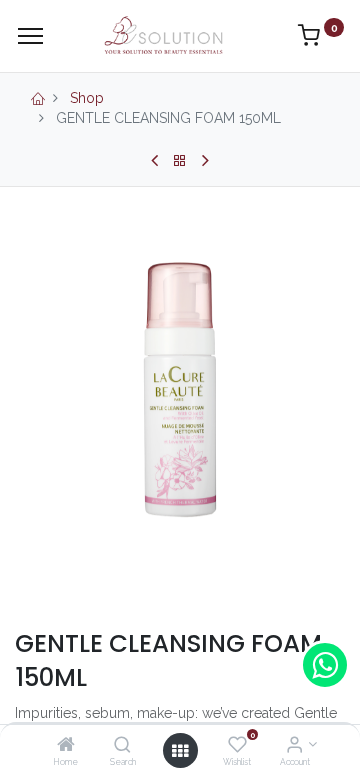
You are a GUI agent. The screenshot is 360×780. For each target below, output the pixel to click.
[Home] (66, 746)
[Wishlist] (237, 746)
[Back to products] (180, 161)
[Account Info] (294, 746)
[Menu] (30, 36)
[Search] (122, 746)
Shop (87, 98)
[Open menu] (180, 751)
